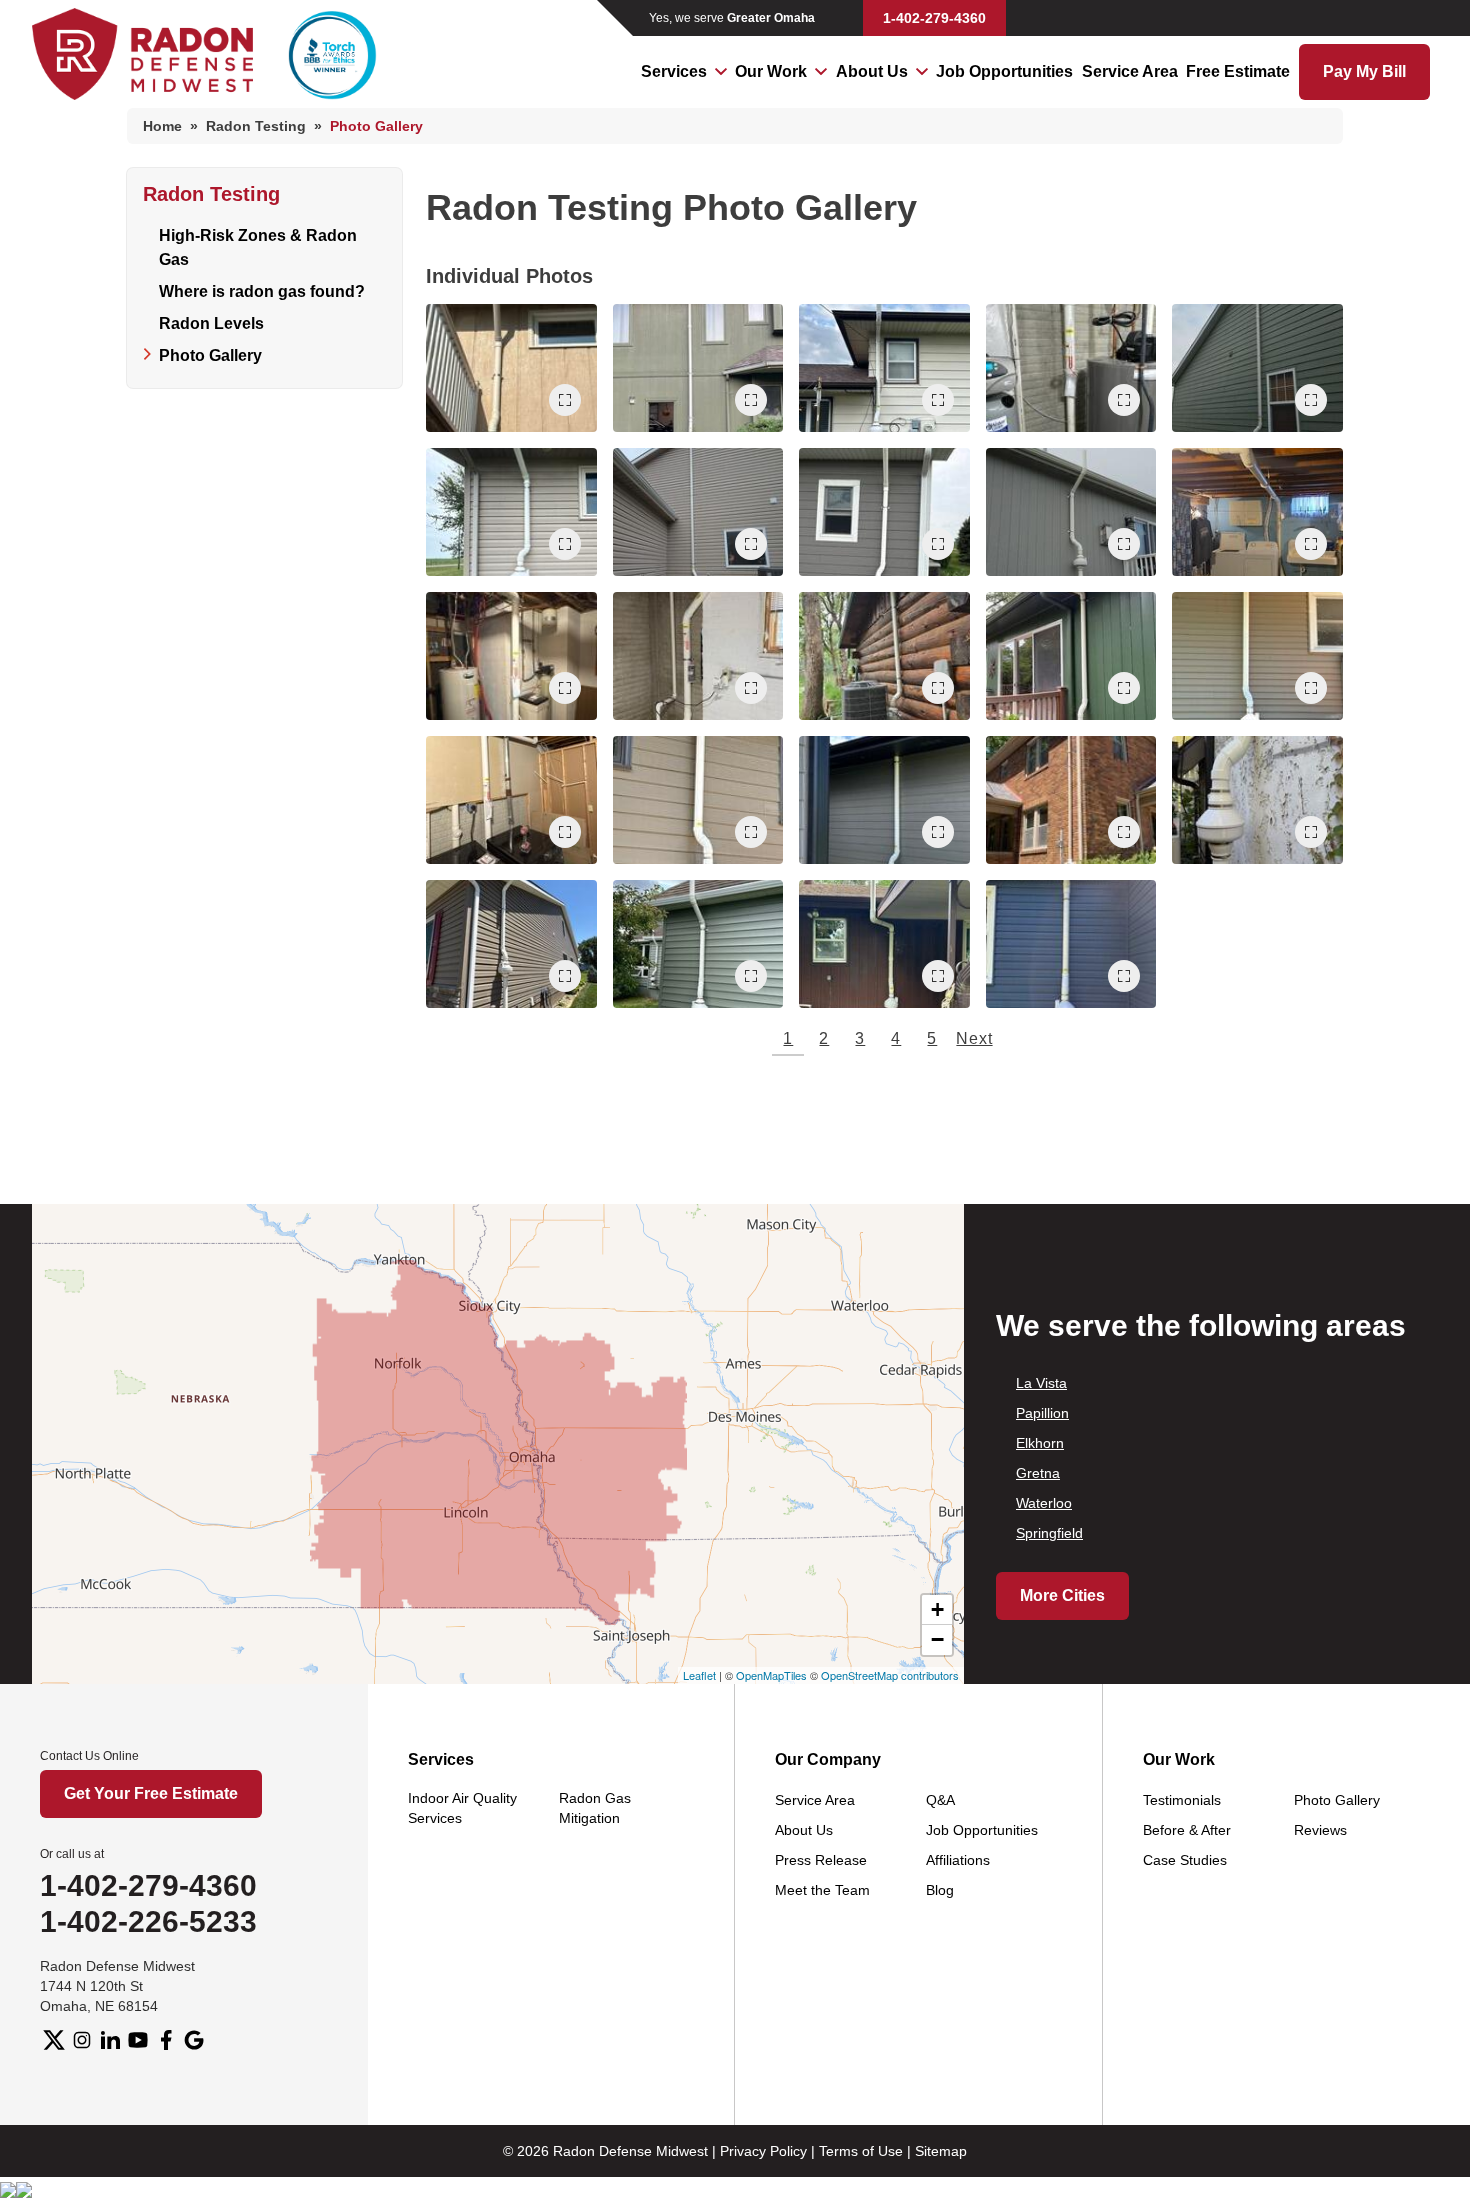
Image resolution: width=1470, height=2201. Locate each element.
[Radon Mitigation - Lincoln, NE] (698, 656)
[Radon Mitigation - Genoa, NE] (884, 368)
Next (974, 1038)
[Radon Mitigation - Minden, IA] (1257, 512)
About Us (872, 71)
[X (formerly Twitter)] (54, 2040)
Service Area (1130, 71)
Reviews (1320, 1830)
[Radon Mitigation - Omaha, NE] (698, 368)
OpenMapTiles (771, 1675)
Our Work (771, 71)
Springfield (1049, 1533)
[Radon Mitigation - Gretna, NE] (1071, 512)
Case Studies (1185, 1860)
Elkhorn (1040, 1443)
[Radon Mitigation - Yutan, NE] (884, 512)
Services (674, 71)
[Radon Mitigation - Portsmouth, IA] (511, 656)
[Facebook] (166, 2040)
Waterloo (1044, 1503)
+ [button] (937, 1609)
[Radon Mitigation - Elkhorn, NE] (511, 944)
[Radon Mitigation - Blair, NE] (884, 944)
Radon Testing (211, 194)
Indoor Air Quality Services (462, 1808)
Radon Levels (211, 323)
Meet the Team (822, 1890)
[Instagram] (82, 2040)
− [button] (937, 1639)
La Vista (1041, 1383)
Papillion (1042, 1413)
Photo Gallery (210, 355)
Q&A (940, 1800)
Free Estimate (1238, 71)
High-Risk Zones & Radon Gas (258, 247)
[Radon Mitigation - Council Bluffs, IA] (511, 368)
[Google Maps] (194, 2040)
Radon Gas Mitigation (595, 1808)
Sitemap (941, 2151)
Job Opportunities (1004, 71)
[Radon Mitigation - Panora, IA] (884, 656)
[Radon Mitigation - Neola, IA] (1257, 656)
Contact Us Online (89, 1756)
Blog (940, 1890)
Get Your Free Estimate (151, 1793)
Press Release (821, 1860)
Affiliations (958, 1860)
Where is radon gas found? (262, 291)
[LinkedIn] (110, 2040)
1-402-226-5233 (148, 1921)
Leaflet (699, 1675)
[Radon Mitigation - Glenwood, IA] (884, 800)
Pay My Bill (1364, 71)
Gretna (1038, 1473)
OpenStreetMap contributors (890, 1675)
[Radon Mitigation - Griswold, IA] (698, 944)
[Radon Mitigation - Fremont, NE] (1257, 368)
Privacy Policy (763, 2151)
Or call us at (72, 1854)
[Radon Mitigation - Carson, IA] (1071, 944)
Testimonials (1182, 1800)
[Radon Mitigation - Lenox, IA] (511, 512)
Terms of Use (861, 2151)
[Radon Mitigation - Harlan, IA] (698, 800)
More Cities (1062, 1595)
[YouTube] (138, 2040)
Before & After (1187, 1830)
